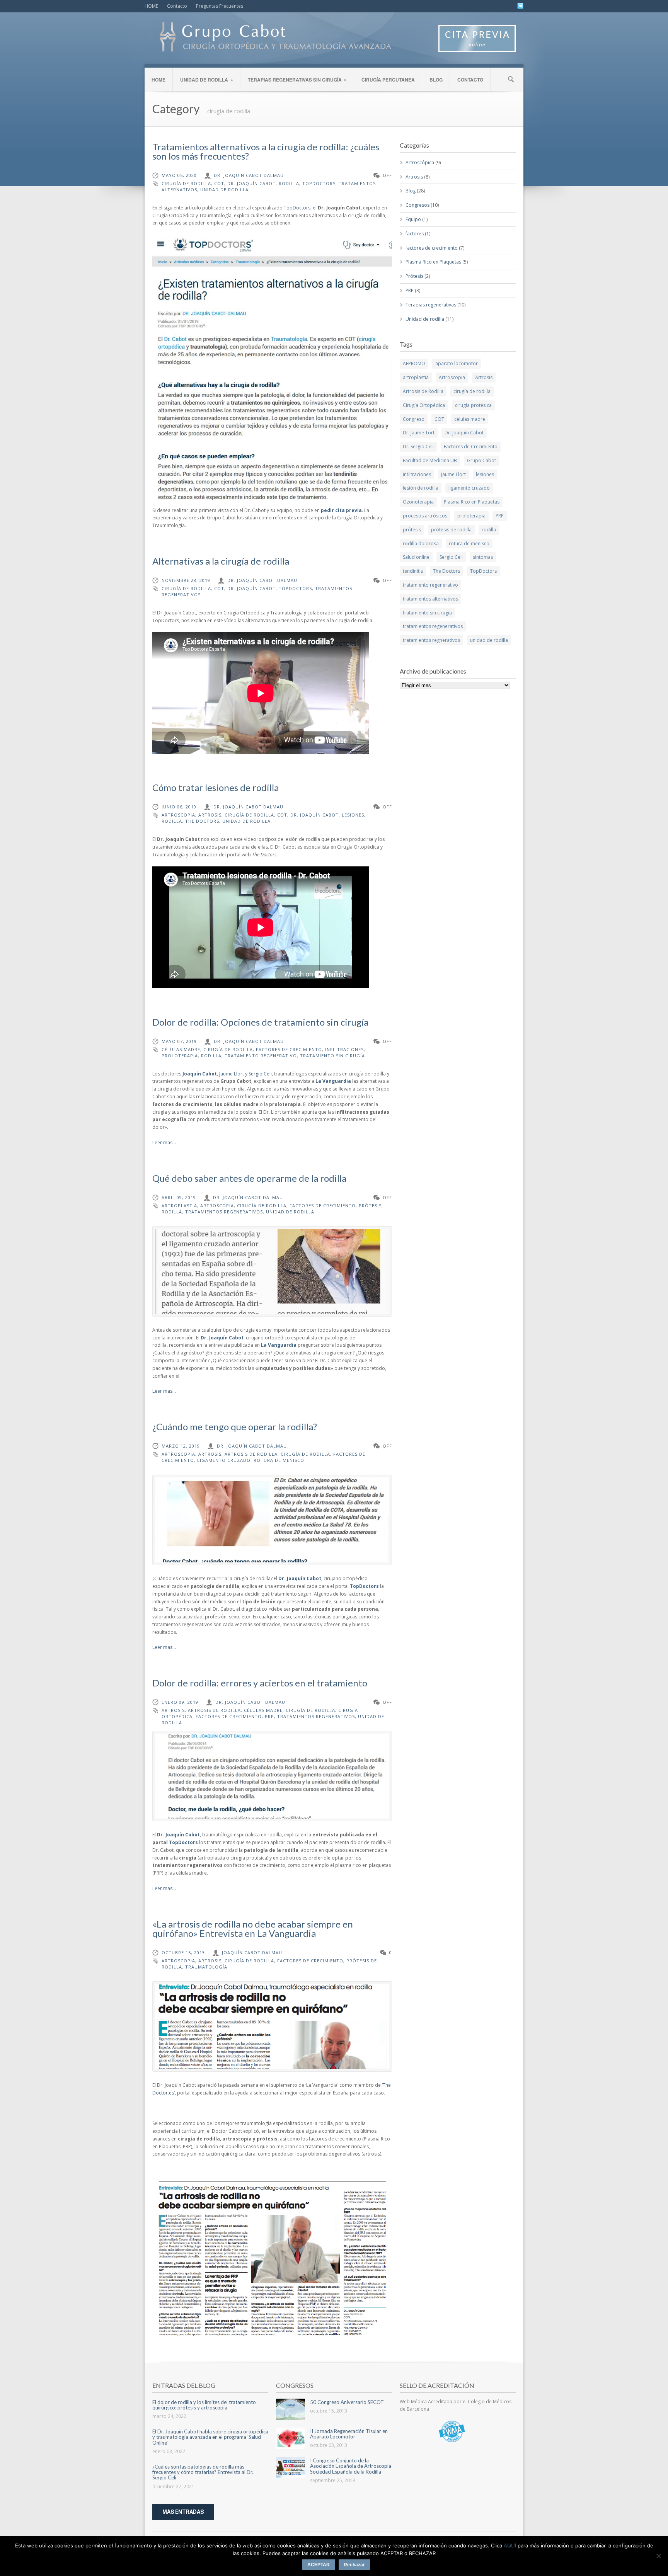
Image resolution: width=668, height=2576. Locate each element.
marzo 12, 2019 (181, 1446)
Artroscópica (420, 162)
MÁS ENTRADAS (183, 2512)
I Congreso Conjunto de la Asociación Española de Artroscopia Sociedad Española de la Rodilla (351, 2466)
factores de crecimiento (432, 248)
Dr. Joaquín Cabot (251, 183)
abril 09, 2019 (179, 1197)
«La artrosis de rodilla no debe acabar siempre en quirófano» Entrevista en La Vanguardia (253, 1929)
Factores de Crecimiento (289, 1049)
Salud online (416, 557)
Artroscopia (178, 815)
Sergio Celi (260, 1074)
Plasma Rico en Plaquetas (433, 262)
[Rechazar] (658, 2556)
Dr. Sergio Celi (418, 447)
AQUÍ (510, 2545)
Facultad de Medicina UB (430, 460)
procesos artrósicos (425, 516)
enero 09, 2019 (180, 1702)
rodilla (289, 183)
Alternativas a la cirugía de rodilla (221, 561)
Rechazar (354, 2565)
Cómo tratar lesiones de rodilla (216, 787)
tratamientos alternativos (430, 599)
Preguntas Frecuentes (220, 6)
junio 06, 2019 (179, 807)
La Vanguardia (333, 1081)
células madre (181, 1049)
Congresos (417, 205)
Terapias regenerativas (431, 305)
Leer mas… (164, 1143)
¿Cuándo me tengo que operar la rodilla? (235, 1427)
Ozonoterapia (418, 502)
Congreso (414, 419)
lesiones (353, 815)
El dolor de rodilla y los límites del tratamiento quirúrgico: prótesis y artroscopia (204, 2405)
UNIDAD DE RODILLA (207, 80)
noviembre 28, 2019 (186, 580)
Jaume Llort (232, 1074)
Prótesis (414, 276)
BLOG (436, 80)
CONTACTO (470, 80)
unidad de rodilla (224, 190)
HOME (151, 6)
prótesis (370, 1205)
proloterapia (180, 1056)
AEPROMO (414, 363)
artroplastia (179, 1205)
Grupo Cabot (481, 460)
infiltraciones (344, 1049)
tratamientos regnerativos (431, 640)
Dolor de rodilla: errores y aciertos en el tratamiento (260, 1683)
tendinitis (413, 571)
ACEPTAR (319, 2565)
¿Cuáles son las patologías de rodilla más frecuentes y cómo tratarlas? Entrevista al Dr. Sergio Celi (203, 2472)
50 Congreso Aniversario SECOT (347, 2402)
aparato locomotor (457, 363)
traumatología (206, 1967)
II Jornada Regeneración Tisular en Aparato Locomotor (349, 2434)
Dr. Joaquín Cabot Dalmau (249, 175)
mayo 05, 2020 (179, 175)
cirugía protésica (473, 405)
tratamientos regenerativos (224, 1212)
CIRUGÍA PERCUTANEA (388, 80)
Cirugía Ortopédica (424, 405)
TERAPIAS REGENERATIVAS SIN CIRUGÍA (297, 80)
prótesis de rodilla (451, 530)
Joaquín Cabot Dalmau (252, 1952)
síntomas (483, 557)
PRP (269, 1716)
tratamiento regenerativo (261, 1056)
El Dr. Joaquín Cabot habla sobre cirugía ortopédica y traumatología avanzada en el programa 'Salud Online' (210, 2437)
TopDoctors (319, 183)
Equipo (413, 219)
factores (415, 234)
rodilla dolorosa (421, 544)
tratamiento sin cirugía (332, 1056)
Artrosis (210, 815)
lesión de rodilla (421, 488)
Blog (411, 191)
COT (219, 183)
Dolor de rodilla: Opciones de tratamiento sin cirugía (260, 1022)
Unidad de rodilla (425, 319)
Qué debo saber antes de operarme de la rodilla (249, 1178)
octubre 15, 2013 (183, 1952)
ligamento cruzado (224, 1460)
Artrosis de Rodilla (251, 1454)
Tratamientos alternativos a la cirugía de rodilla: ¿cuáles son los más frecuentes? (266, 151)
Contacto (177, 6)
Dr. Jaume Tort (419, 433)
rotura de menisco (279, 1460)
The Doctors (202, 821)
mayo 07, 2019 (179, 1041)
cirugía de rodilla (186, 183)
